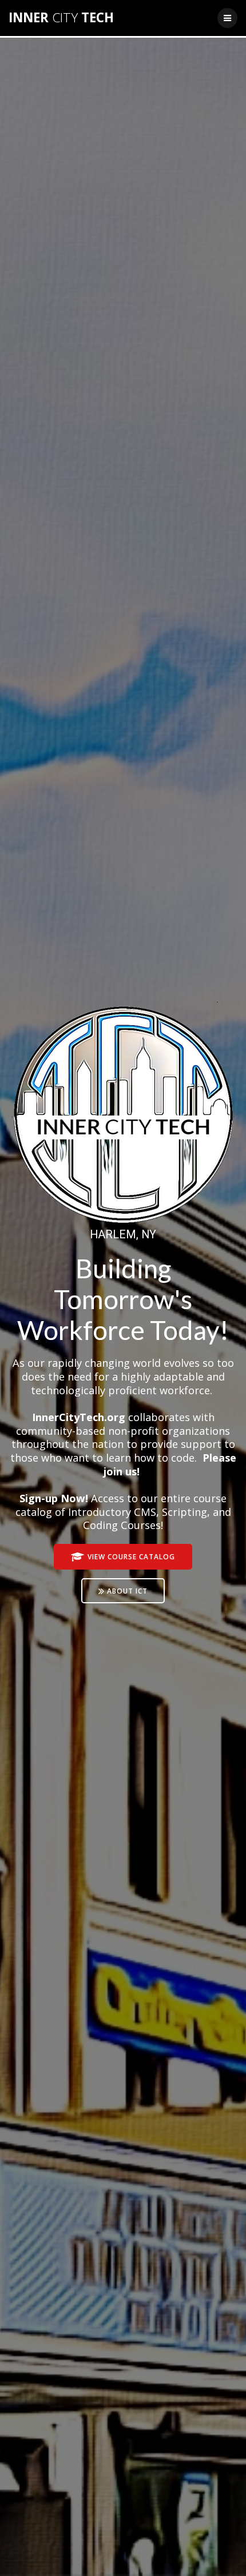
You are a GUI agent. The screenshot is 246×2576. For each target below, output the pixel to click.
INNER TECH (61, 18)
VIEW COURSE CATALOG (131, 1556)
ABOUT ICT (127, 1591)
